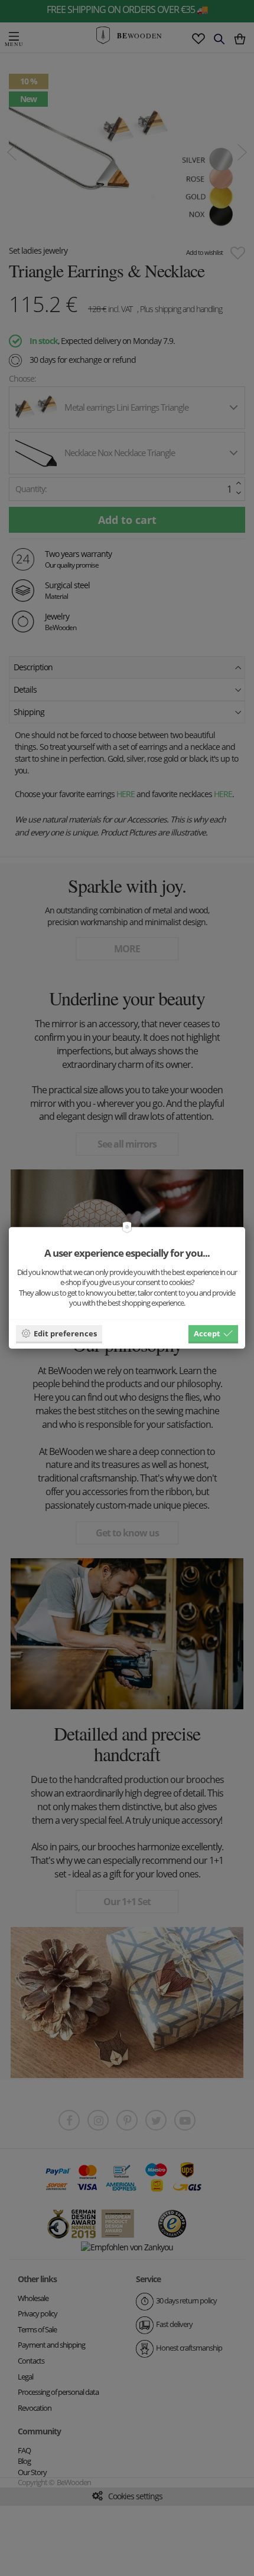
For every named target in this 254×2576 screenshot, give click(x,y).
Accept (207, 1333)
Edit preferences (65, 1333)
